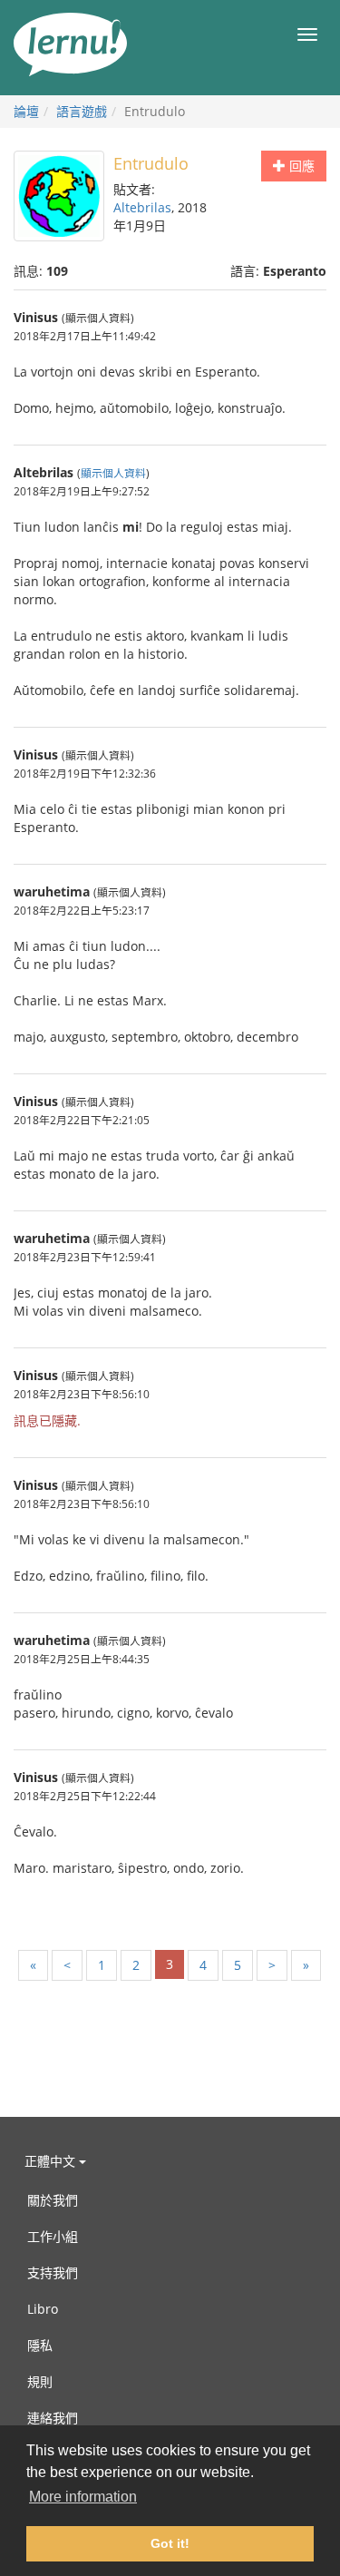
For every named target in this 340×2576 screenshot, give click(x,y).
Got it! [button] (170, 2543)
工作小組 (53, 2236)
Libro (43, 2309)
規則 (40, 2381)
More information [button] (83, 2497)
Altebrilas (142, 207)
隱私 (40, 2345)
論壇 (26, 111)
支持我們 (53, 2272)
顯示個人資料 (113, 473)
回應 (300, 166)
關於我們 (53, 2200)
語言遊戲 (82, 111)
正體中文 (52, 2161)
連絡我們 (53, 2418)
